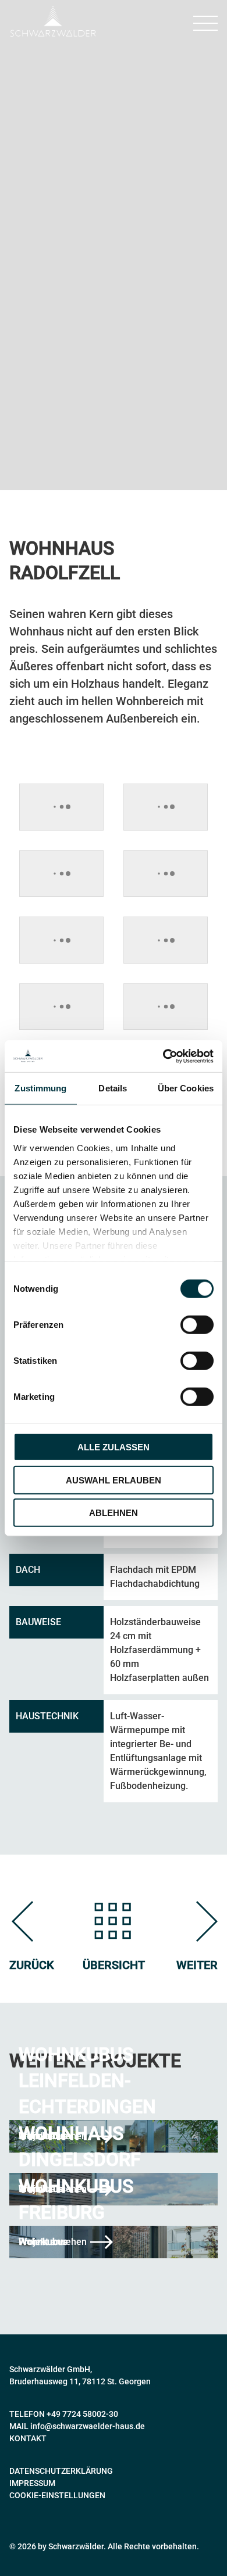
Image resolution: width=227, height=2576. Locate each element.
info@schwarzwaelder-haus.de (88, 2426)
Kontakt (28, 2438)
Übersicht (114, 1965)
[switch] (197, 1325)
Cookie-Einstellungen (57, 2495)
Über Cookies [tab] (186, 1088)
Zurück (32, 1965)
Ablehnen (114, 1513)
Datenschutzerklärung (61, 2471)
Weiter (197, 1965)
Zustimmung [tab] (40, 1088)
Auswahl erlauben (114, 1480)
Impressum (32, 2483)
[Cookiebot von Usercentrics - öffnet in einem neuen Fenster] (163, 1056)
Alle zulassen (114, 1447)
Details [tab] (113, 1088)
